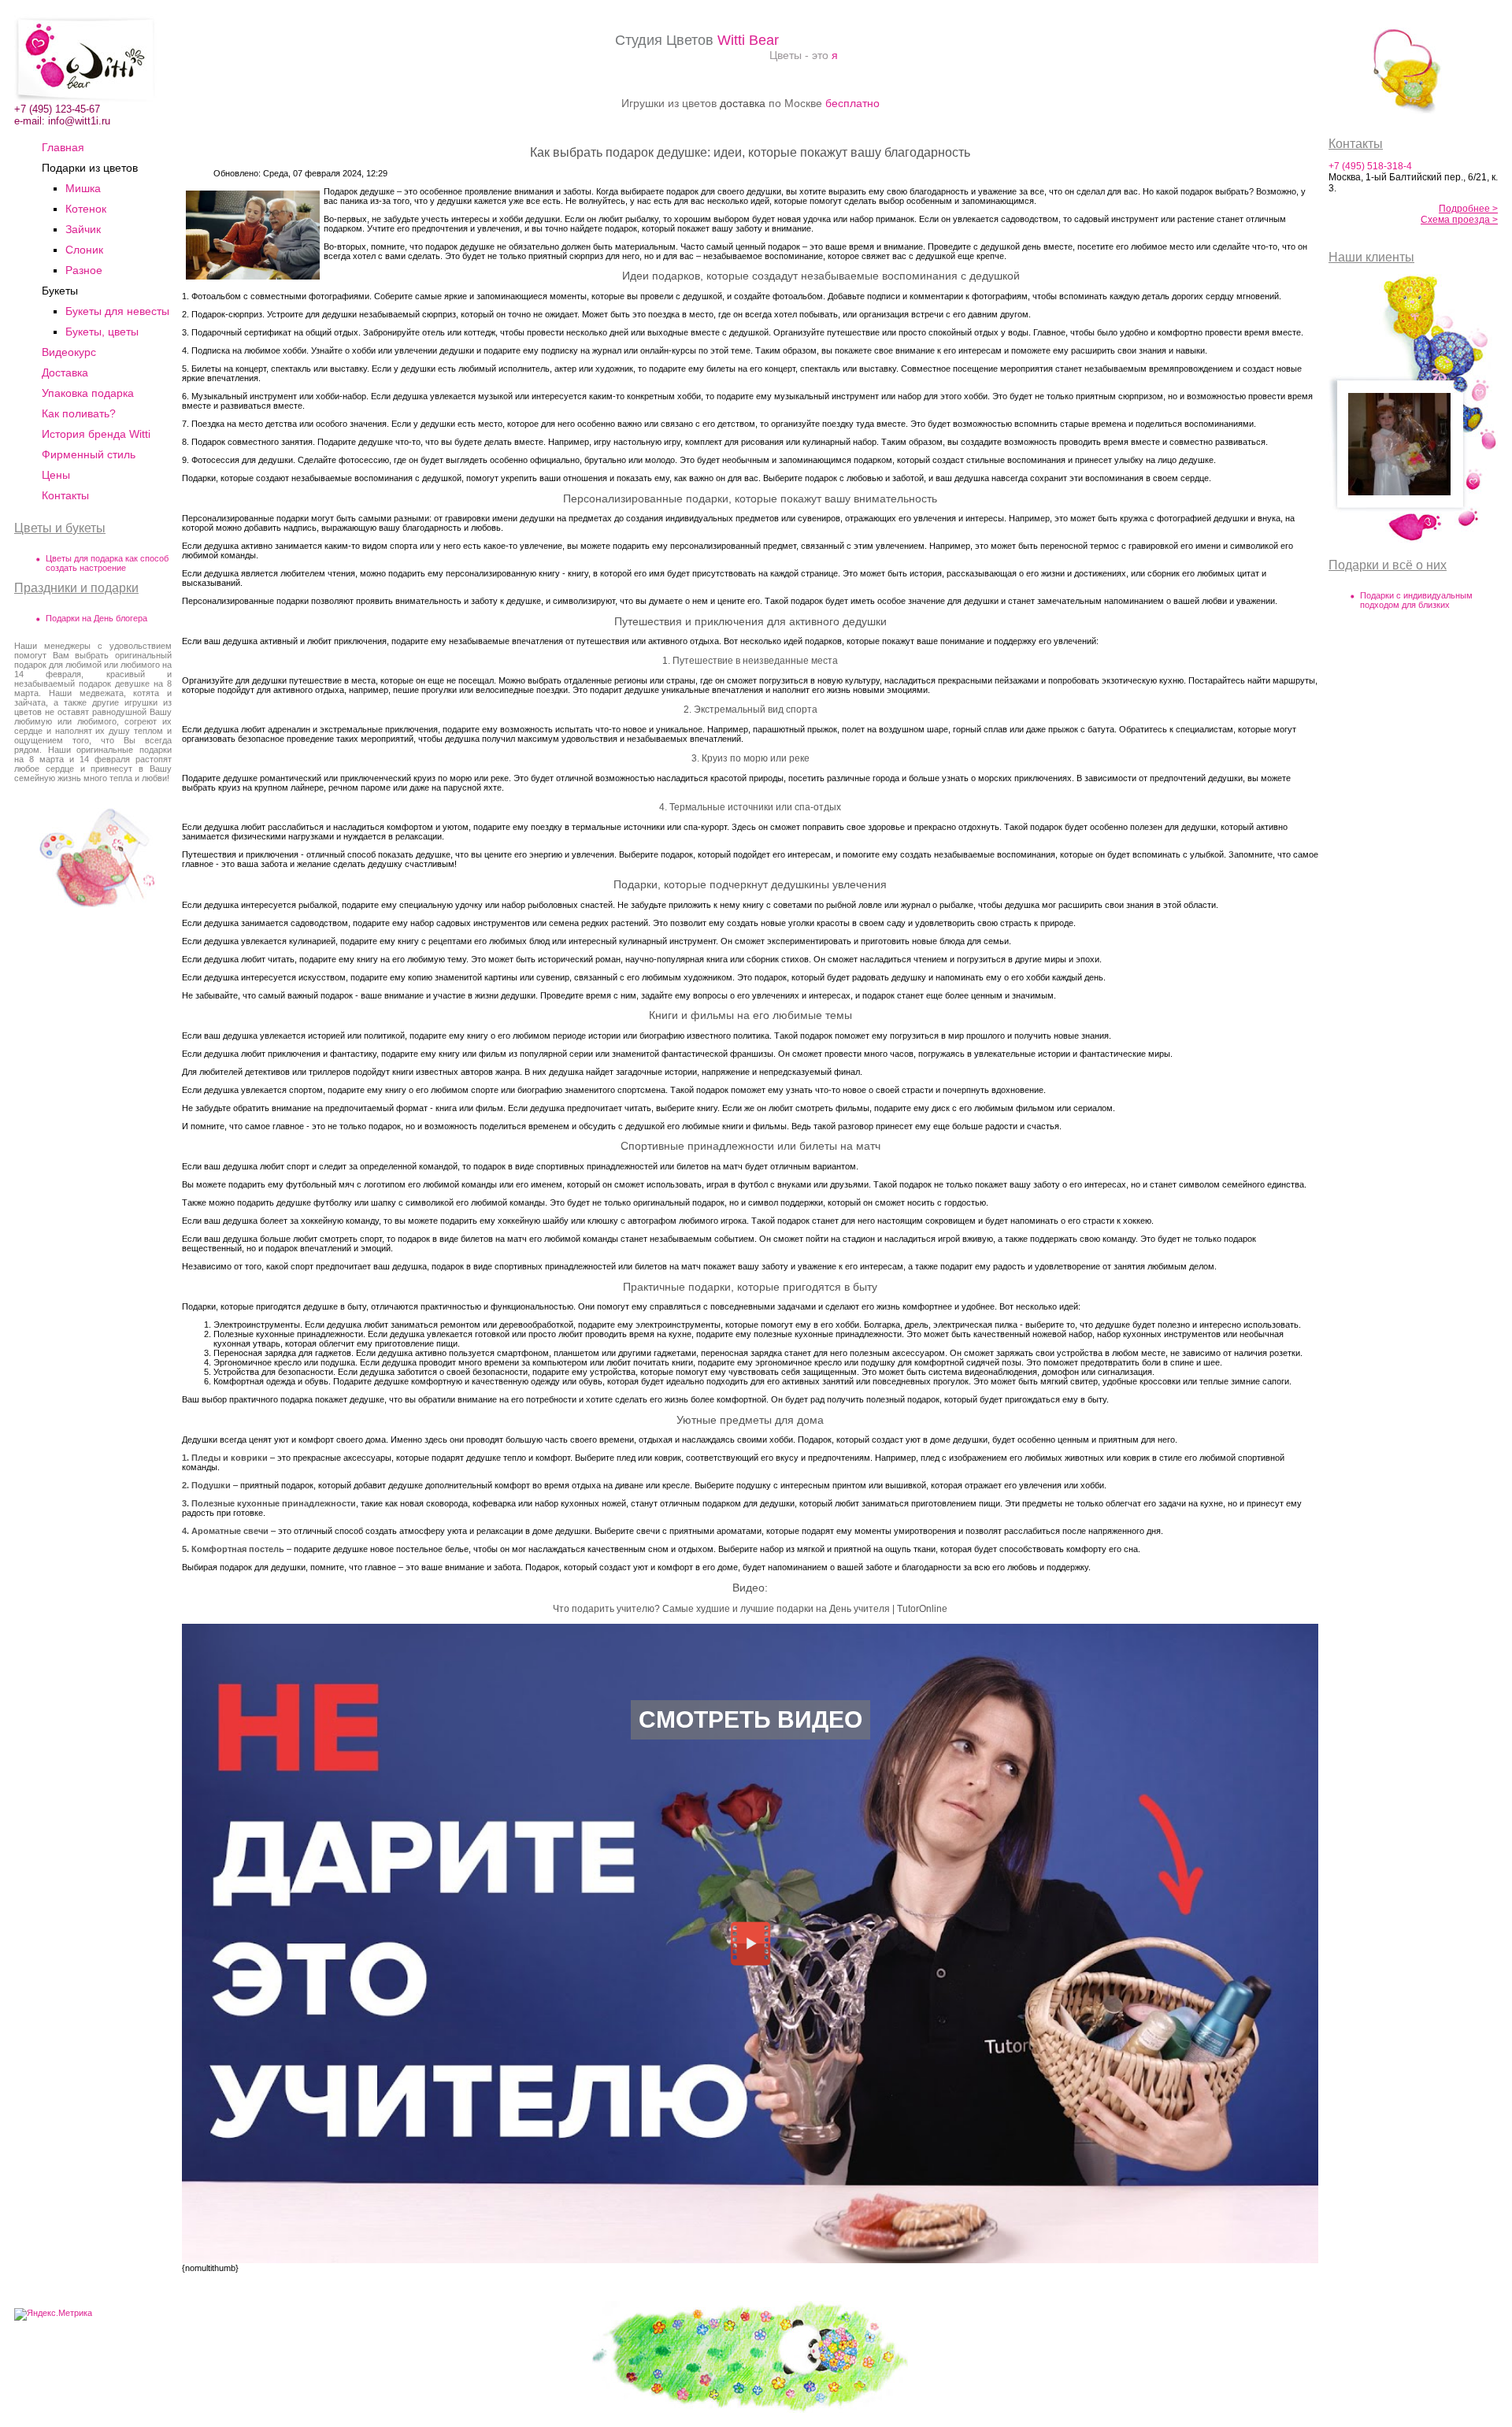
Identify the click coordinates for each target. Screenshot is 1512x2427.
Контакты (65, 495)
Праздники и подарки (76, 588)
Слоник (84, 250)
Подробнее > (1468, 209)
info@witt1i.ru (79, 121)
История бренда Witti (96, 434)
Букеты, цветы (102, 332)
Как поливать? (79, 413)
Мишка (83, 188)
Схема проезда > (1459, 220)
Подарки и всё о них (1388, 565)
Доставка (65, 372)
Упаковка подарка (88, 393)
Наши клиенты (1371, 257)
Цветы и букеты (60, 528)
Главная (63, 147)
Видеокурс (69, 352)
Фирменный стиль (89, 454)
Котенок (86, 209)
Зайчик (83, 229)
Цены (56, 475)
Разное (84, 270)
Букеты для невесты (117, 311)
